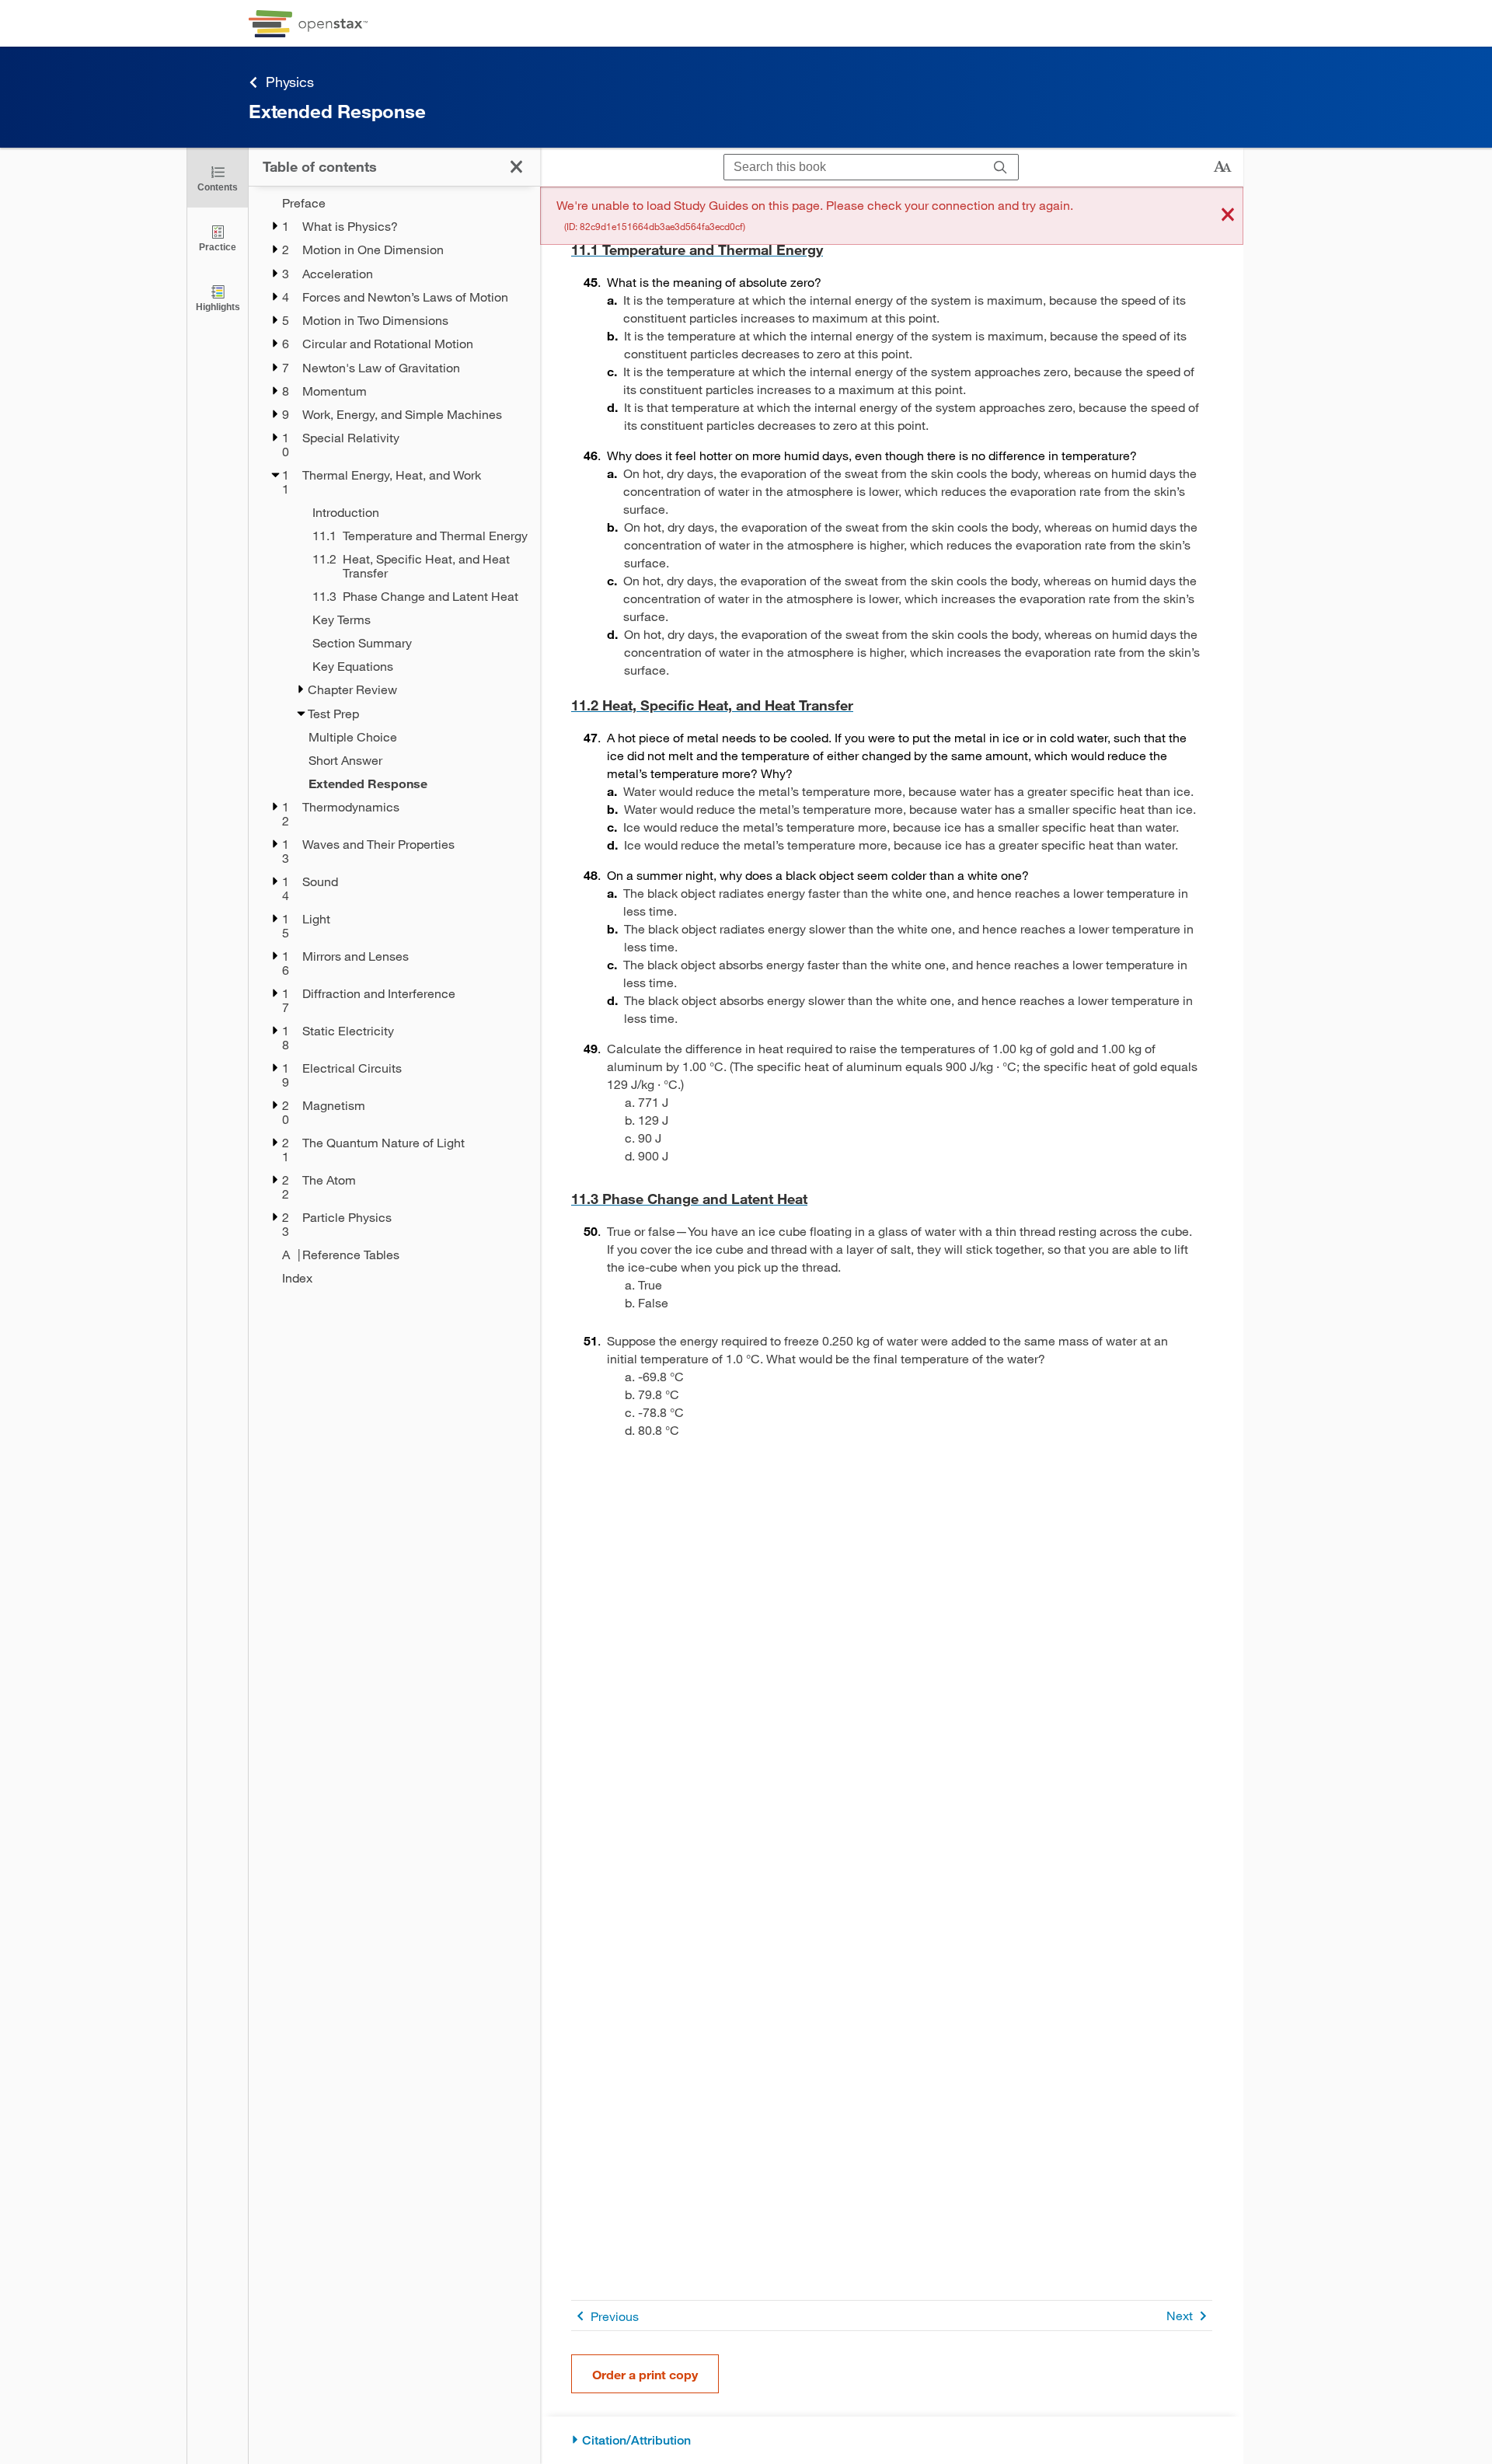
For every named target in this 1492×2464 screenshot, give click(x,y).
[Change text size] (1222, 167)
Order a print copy (645, 2374)
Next (1180, 2315)
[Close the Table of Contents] (516, 167)
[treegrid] (394, 740)
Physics (290, 82)
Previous (615, 2316)
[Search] (1000, 168)
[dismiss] (1228, 216)
